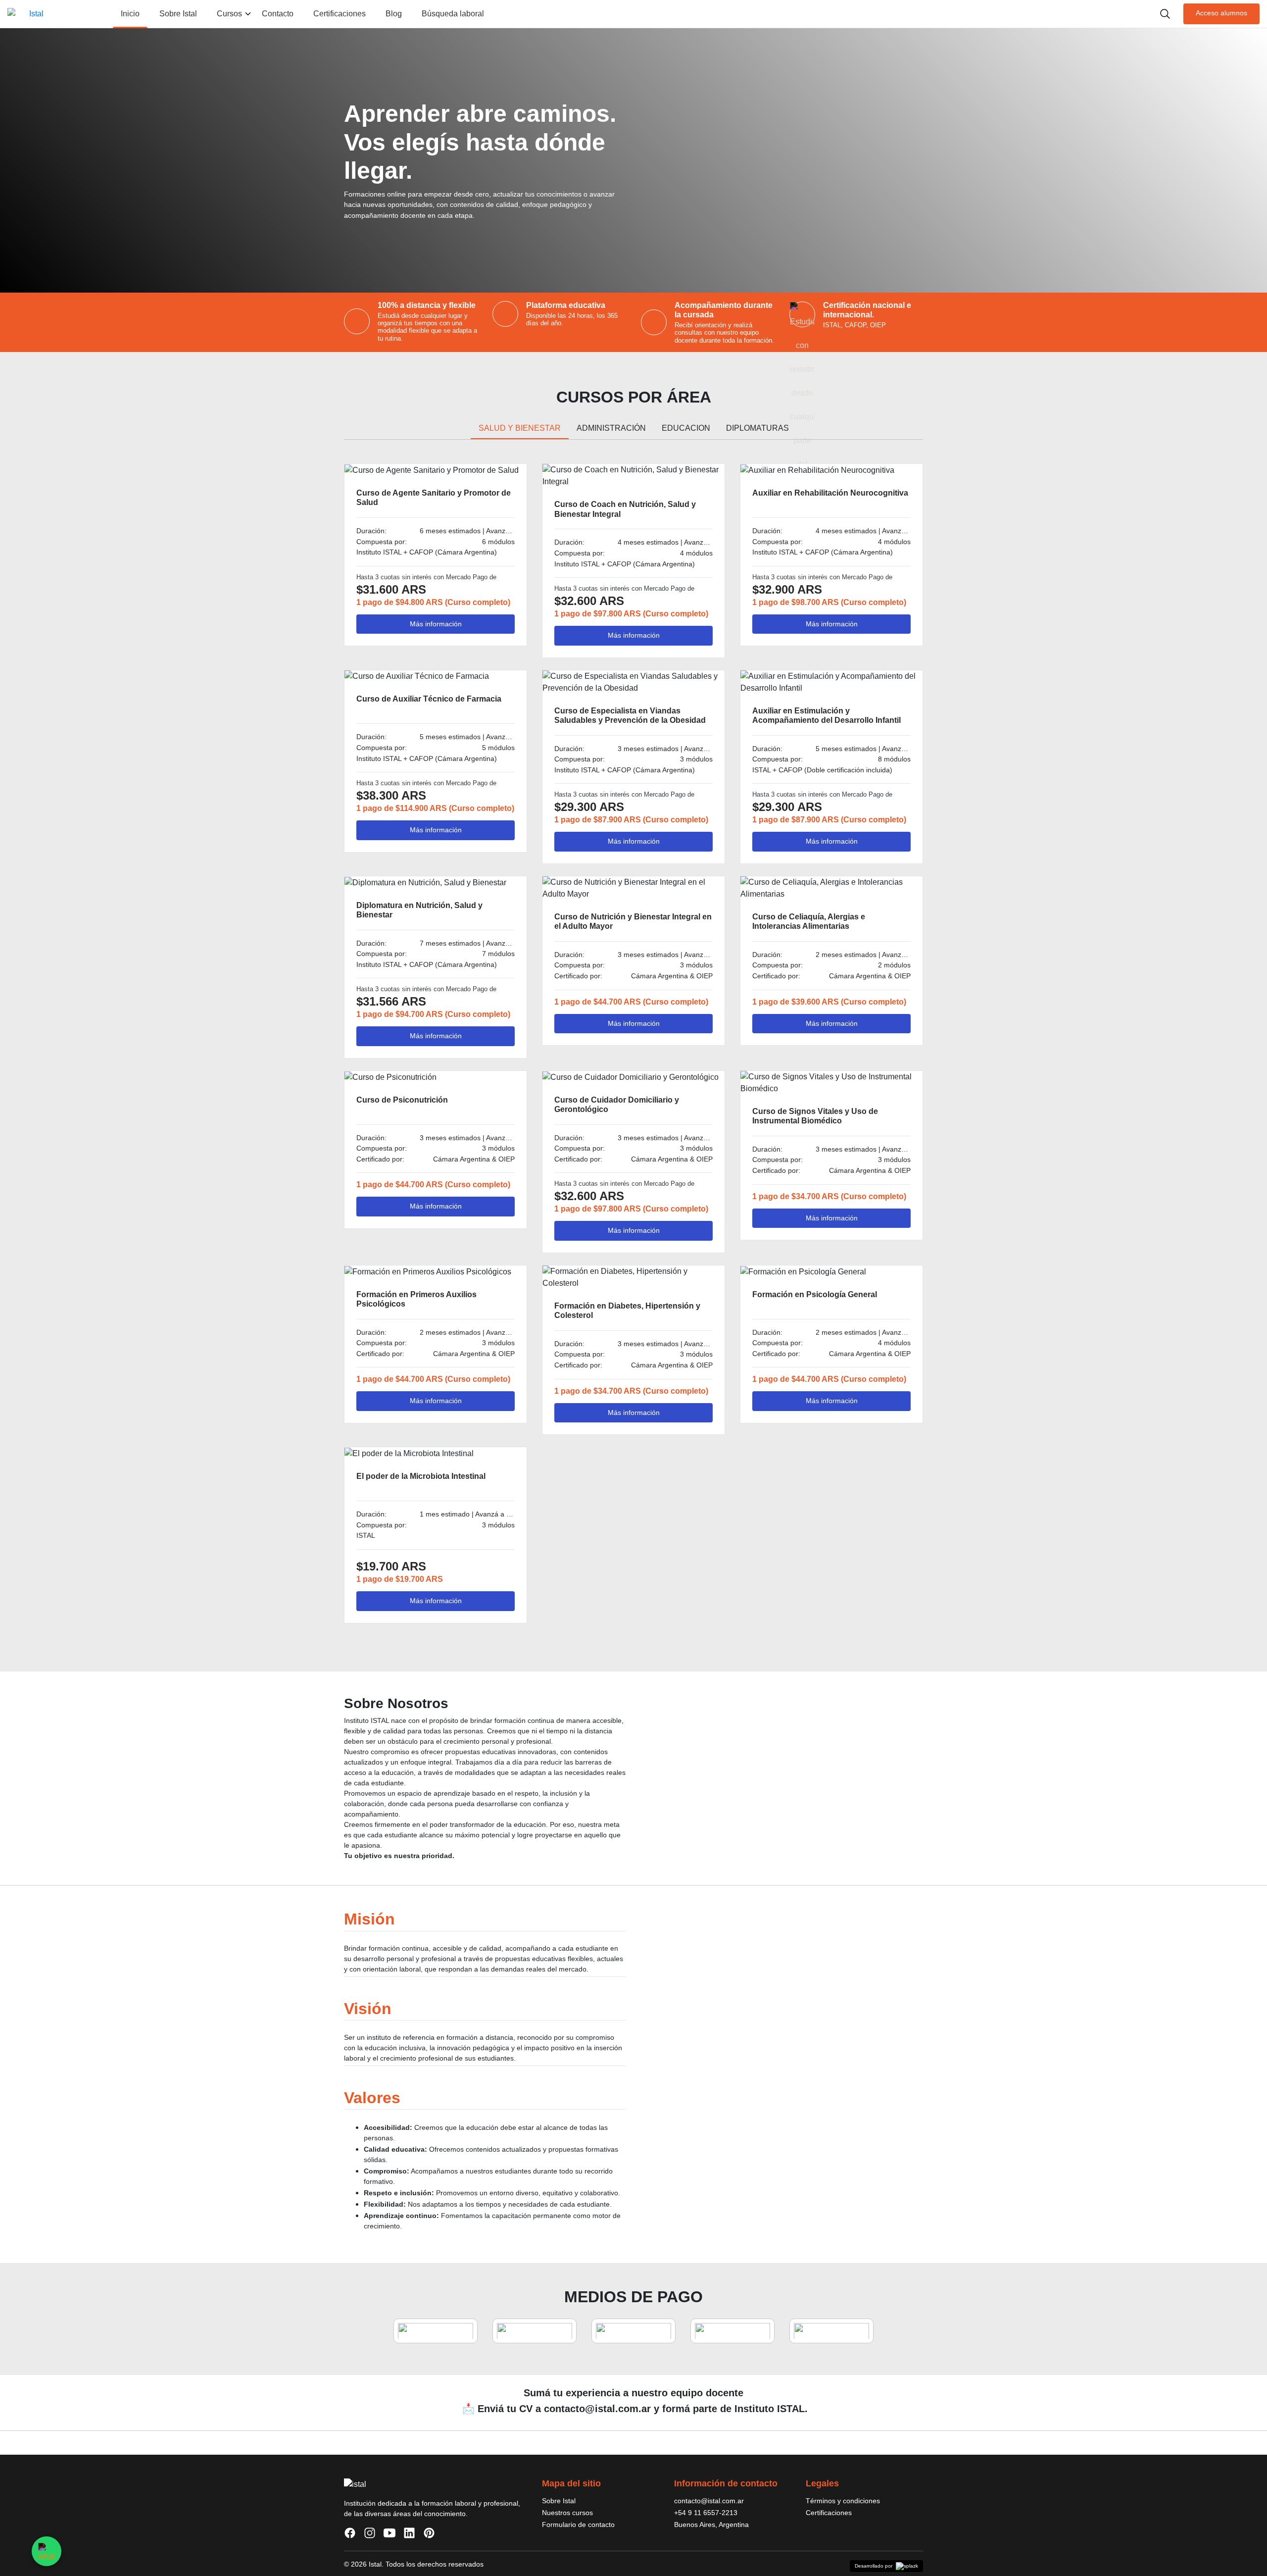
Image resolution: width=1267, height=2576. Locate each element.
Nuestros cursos (567, 2513)
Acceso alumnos (1221, 13)
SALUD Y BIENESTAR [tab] (520, 428)
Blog (394, 14)
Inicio (130, 14)
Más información (436, 624)
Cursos (229, 14)
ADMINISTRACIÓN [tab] (611, 428)
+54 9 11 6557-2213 (706, 2513)
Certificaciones (340, 14)
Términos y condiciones (843, 2501)
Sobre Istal (178, 14)
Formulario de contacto (578, 2525)
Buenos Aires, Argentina (711, 2525)
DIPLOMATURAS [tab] (757, 428)
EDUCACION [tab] (686, 428)
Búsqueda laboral (453, 14)
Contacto (278, 14)
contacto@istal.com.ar (709, 2501)
